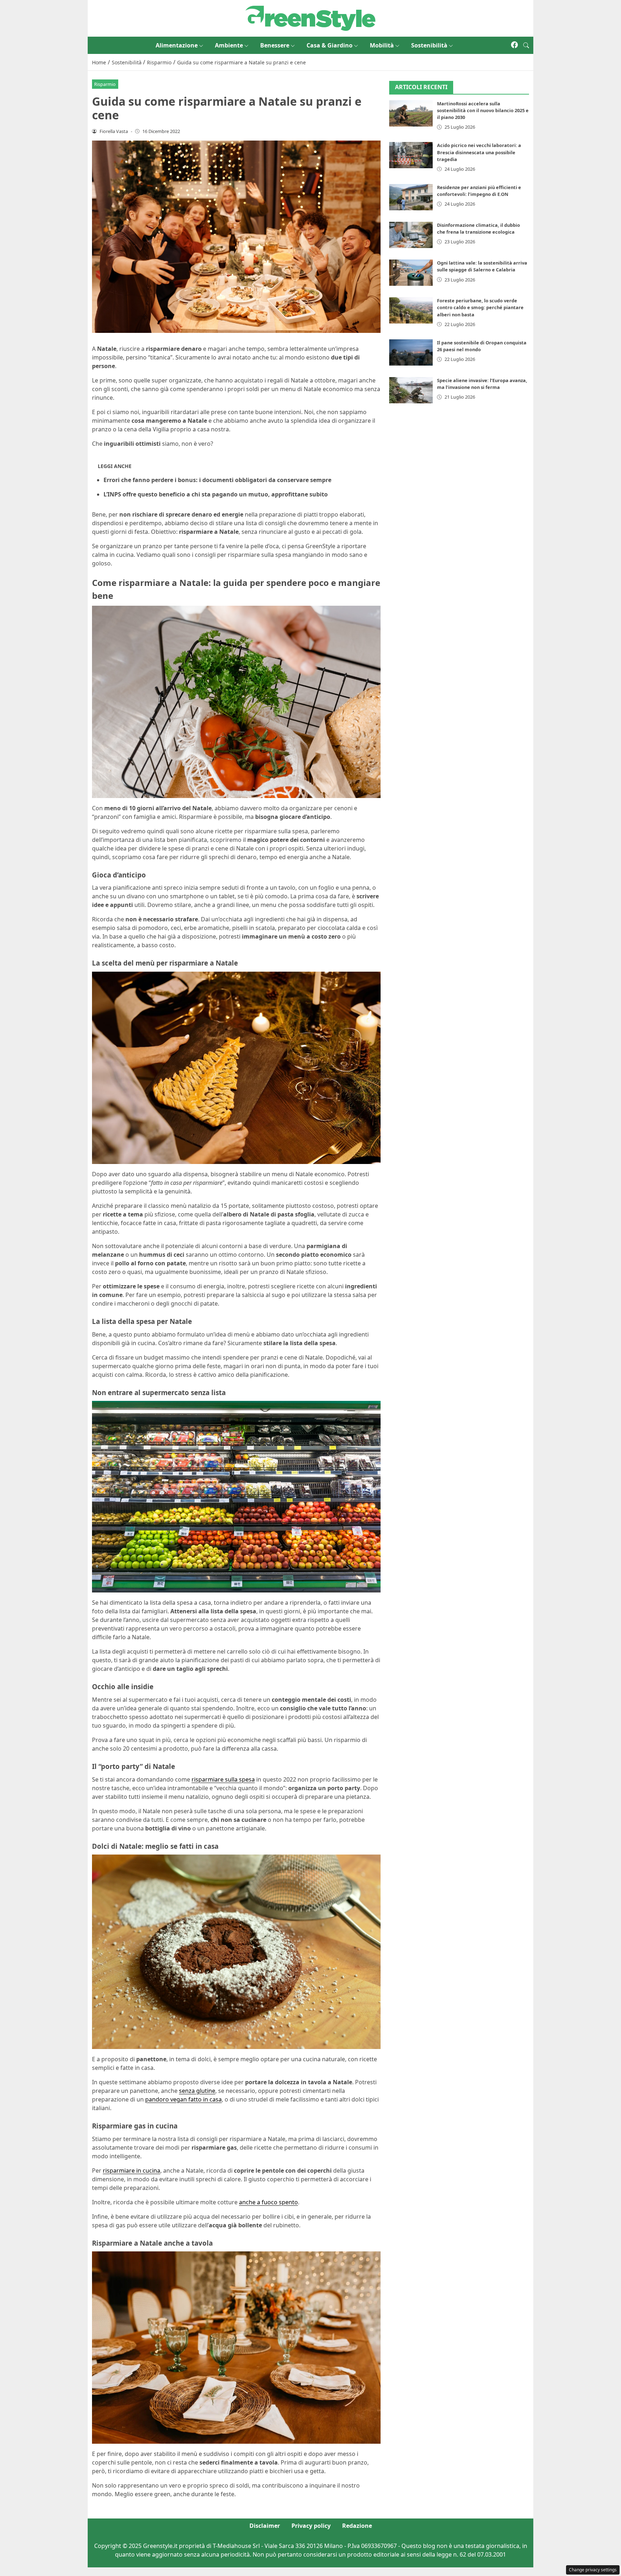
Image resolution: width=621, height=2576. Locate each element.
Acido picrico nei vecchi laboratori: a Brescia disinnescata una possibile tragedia (479, 152)
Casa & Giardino (330, 45)
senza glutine (197, 2091)
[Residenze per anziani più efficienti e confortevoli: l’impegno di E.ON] (411, 197)
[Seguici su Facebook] (514, 45)
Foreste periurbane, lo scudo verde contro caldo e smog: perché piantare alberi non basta (480, 307)
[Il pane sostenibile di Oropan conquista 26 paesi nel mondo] (411, 352)
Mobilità (382, 45)
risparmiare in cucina (132, 2171)
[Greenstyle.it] (310, 18)
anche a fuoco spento (268, 2202)
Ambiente (229, 45)
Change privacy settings (593, 2570)
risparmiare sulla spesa (223, 1779)
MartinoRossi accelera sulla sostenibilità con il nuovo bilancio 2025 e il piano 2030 (483, 110)
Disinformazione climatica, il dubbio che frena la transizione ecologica (479, 228)
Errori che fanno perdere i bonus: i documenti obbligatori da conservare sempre (217, 480)
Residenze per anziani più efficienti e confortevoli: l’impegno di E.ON (479, 191)
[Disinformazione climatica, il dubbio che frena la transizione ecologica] (411, 235)
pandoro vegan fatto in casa (183, 2099)
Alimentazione (177, 45)
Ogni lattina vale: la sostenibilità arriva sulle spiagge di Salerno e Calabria (482, 266)
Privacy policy (311, 2526)
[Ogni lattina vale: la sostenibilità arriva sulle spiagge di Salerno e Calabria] (411, 273)
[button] (526, 45)
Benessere (275, 45)
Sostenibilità (429, 45)
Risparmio (105, 84)
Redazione (357, 2526)
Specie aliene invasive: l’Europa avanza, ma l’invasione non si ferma (482, 384)
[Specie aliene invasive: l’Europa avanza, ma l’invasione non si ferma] (411, 390)
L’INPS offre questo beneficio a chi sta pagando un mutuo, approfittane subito (216, 494)
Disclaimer (265, 2526)
